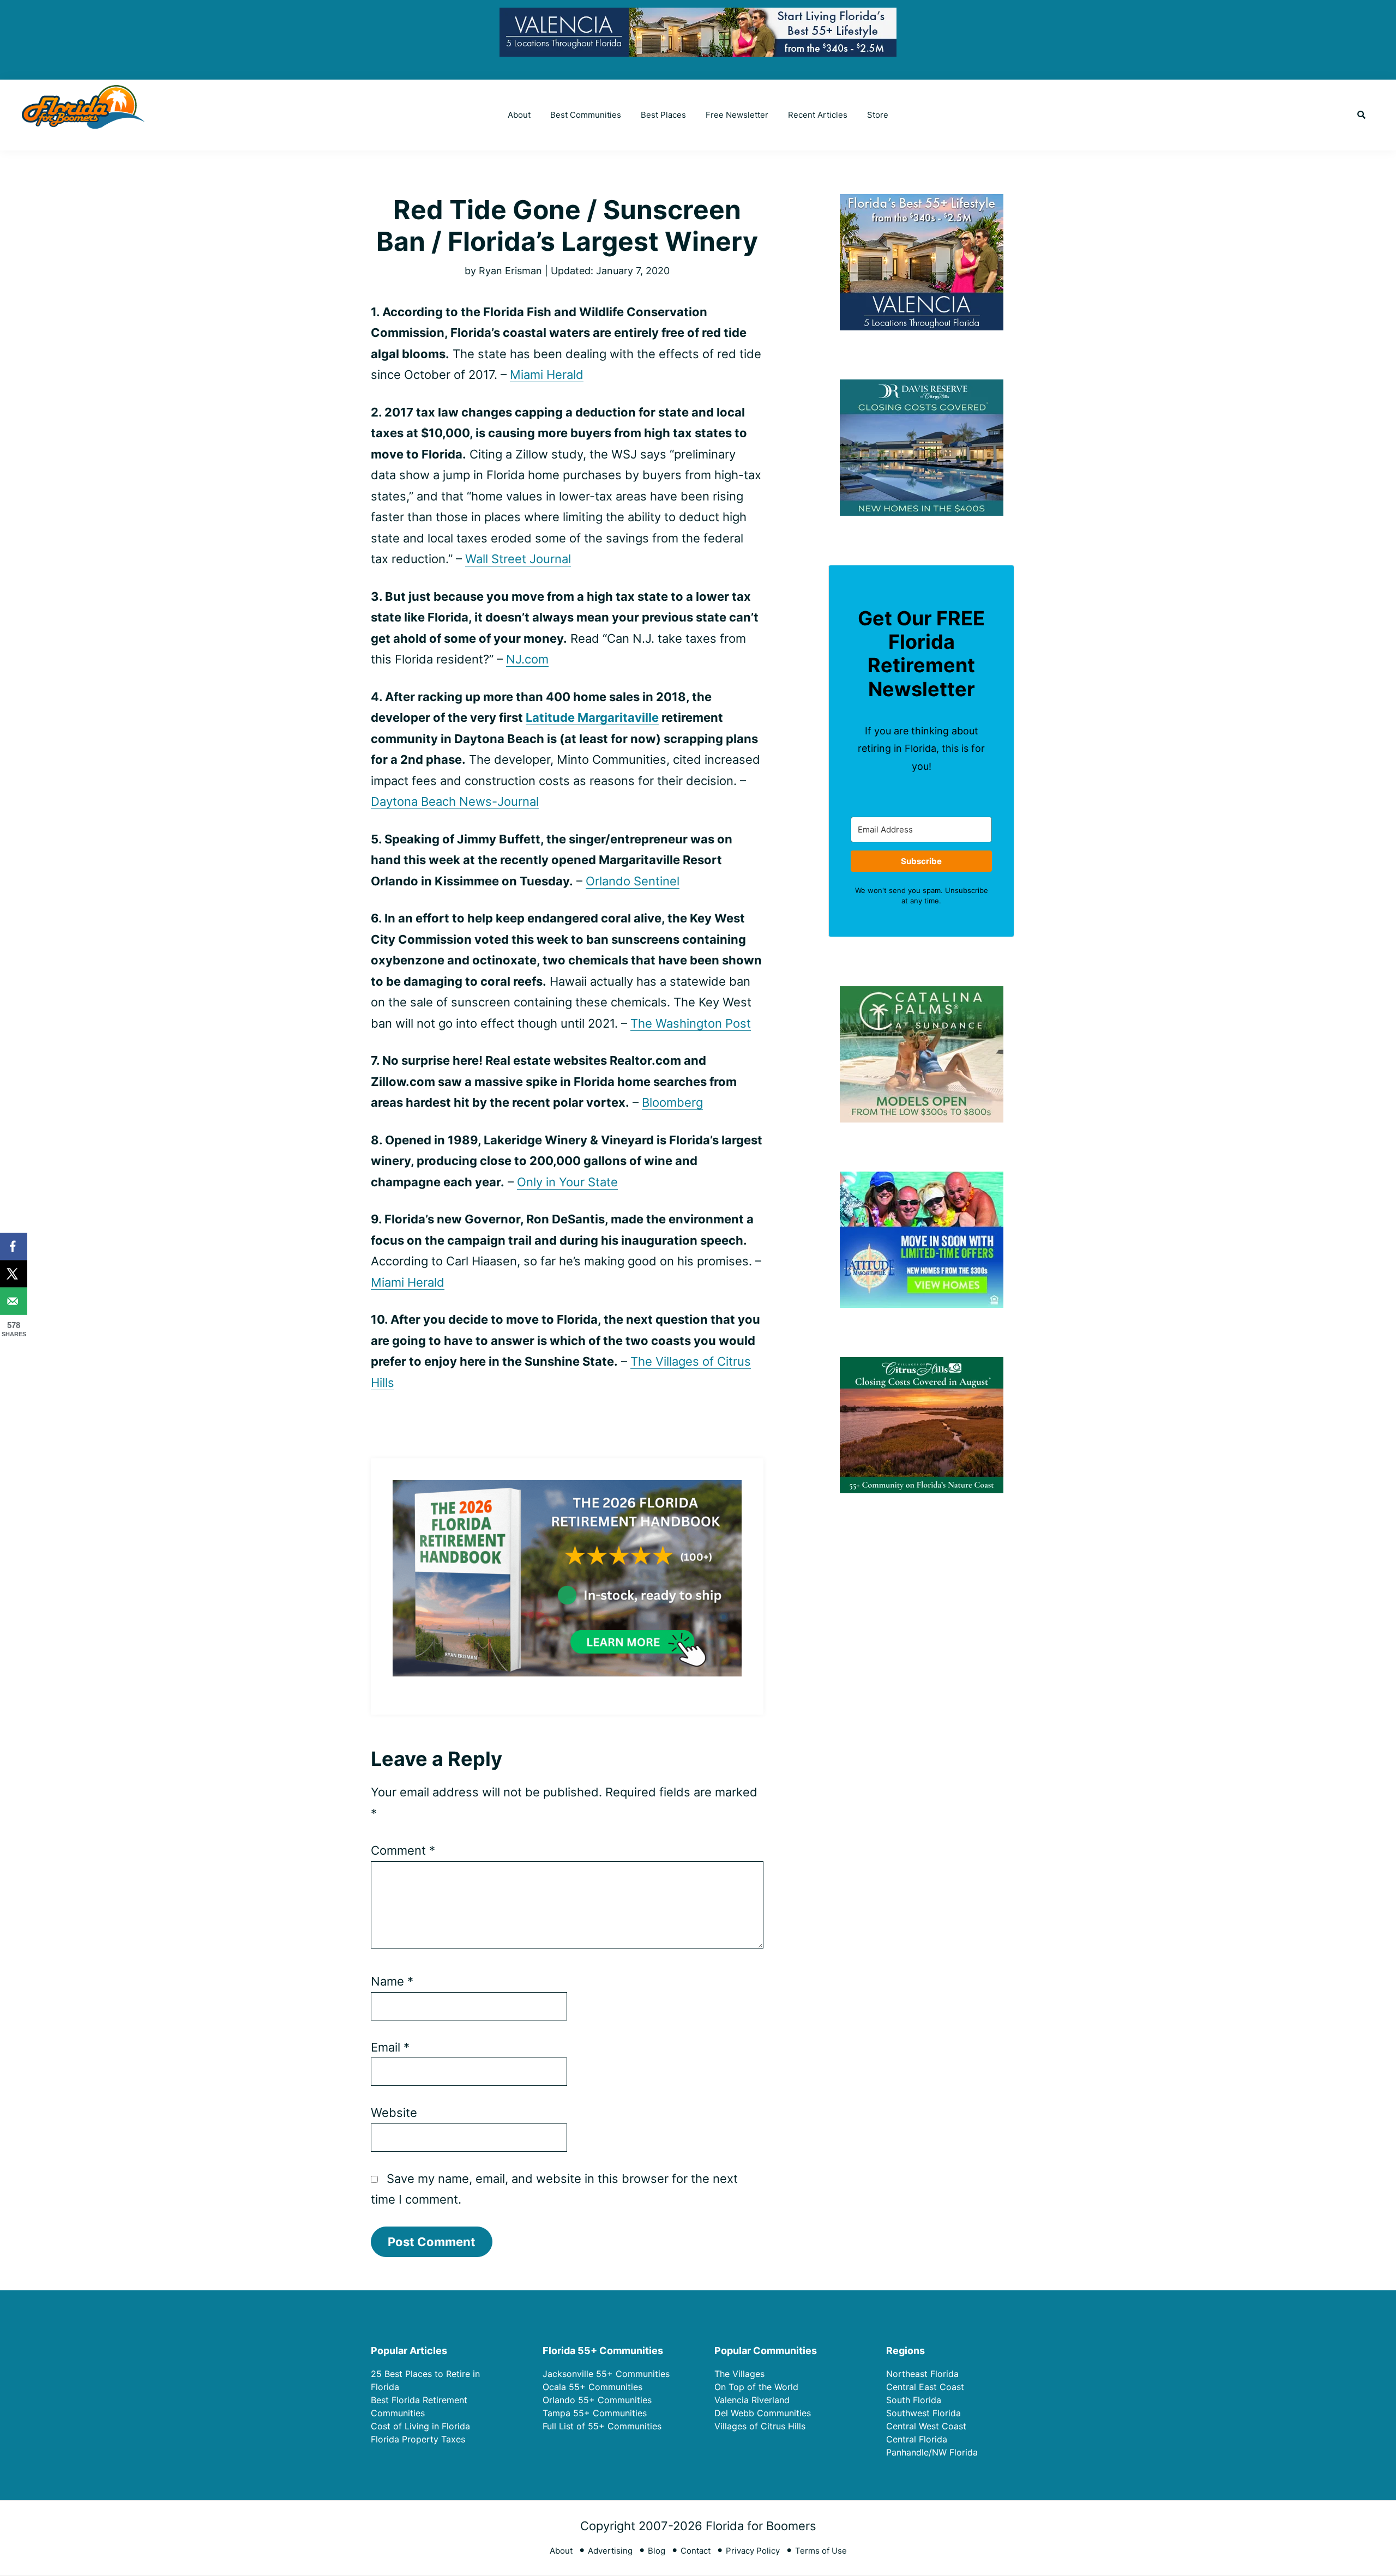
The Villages (739, 2374)
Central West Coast (926, 2426)
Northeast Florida (922, 2374)
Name (392, 1981)
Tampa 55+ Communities (595, 2413)
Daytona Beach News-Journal (455, 801)
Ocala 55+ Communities (592, 2387)
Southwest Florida (923, 2413)
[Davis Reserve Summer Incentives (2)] (922, 386)
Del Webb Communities (763, 2413)
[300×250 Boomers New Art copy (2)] (922, 201)
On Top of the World (756, 2387)
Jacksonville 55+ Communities (606, 2374)
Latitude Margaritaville (592, 717)
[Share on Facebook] (14, 1246)
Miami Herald (547, 375)
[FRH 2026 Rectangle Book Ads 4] (567, 1489)
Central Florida (917, 2439)
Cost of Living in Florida (420, 2426)
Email (390, 2047)
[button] (1361, 115)
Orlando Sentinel (633, 881)
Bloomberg (672, 1102)
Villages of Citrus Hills (760, 2426)
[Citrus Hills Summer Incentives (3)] (922, 1364)
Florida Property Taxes (418, 2439)
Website (394, 2113)
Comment (403, 1850)
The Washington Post (691, 1023)
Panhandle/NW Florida (932, 2452)
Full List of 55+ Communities (602, 2426)
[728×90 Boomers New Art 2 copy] (698, 16)
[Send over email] (14, 1301)
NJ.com (527, 659)
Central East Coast (925, 2387)
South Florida (914, 2400)
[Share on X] (14, 1274)
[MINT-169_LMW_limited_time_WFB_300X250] (922, 1178)
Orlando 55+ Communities (597, 2400)
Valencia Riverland (752, 2400)
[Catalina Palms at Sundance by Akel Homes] (922, 993)
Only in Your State (567, 1182)
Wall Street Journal (518, 559)
